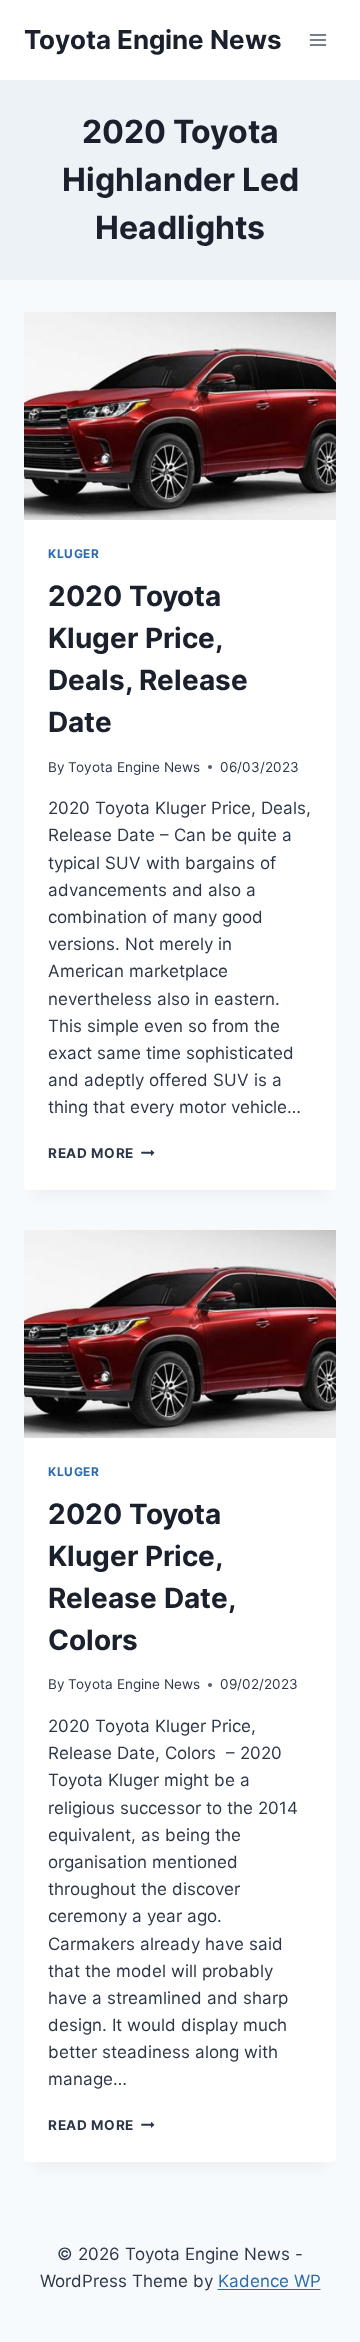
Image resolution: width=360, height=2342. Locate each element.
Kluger (74, 553)
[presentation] (180, 416)
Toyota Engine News (134, 767)
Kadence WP (269, 2281)
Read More (101, 1153)
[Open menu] (317, 39)
